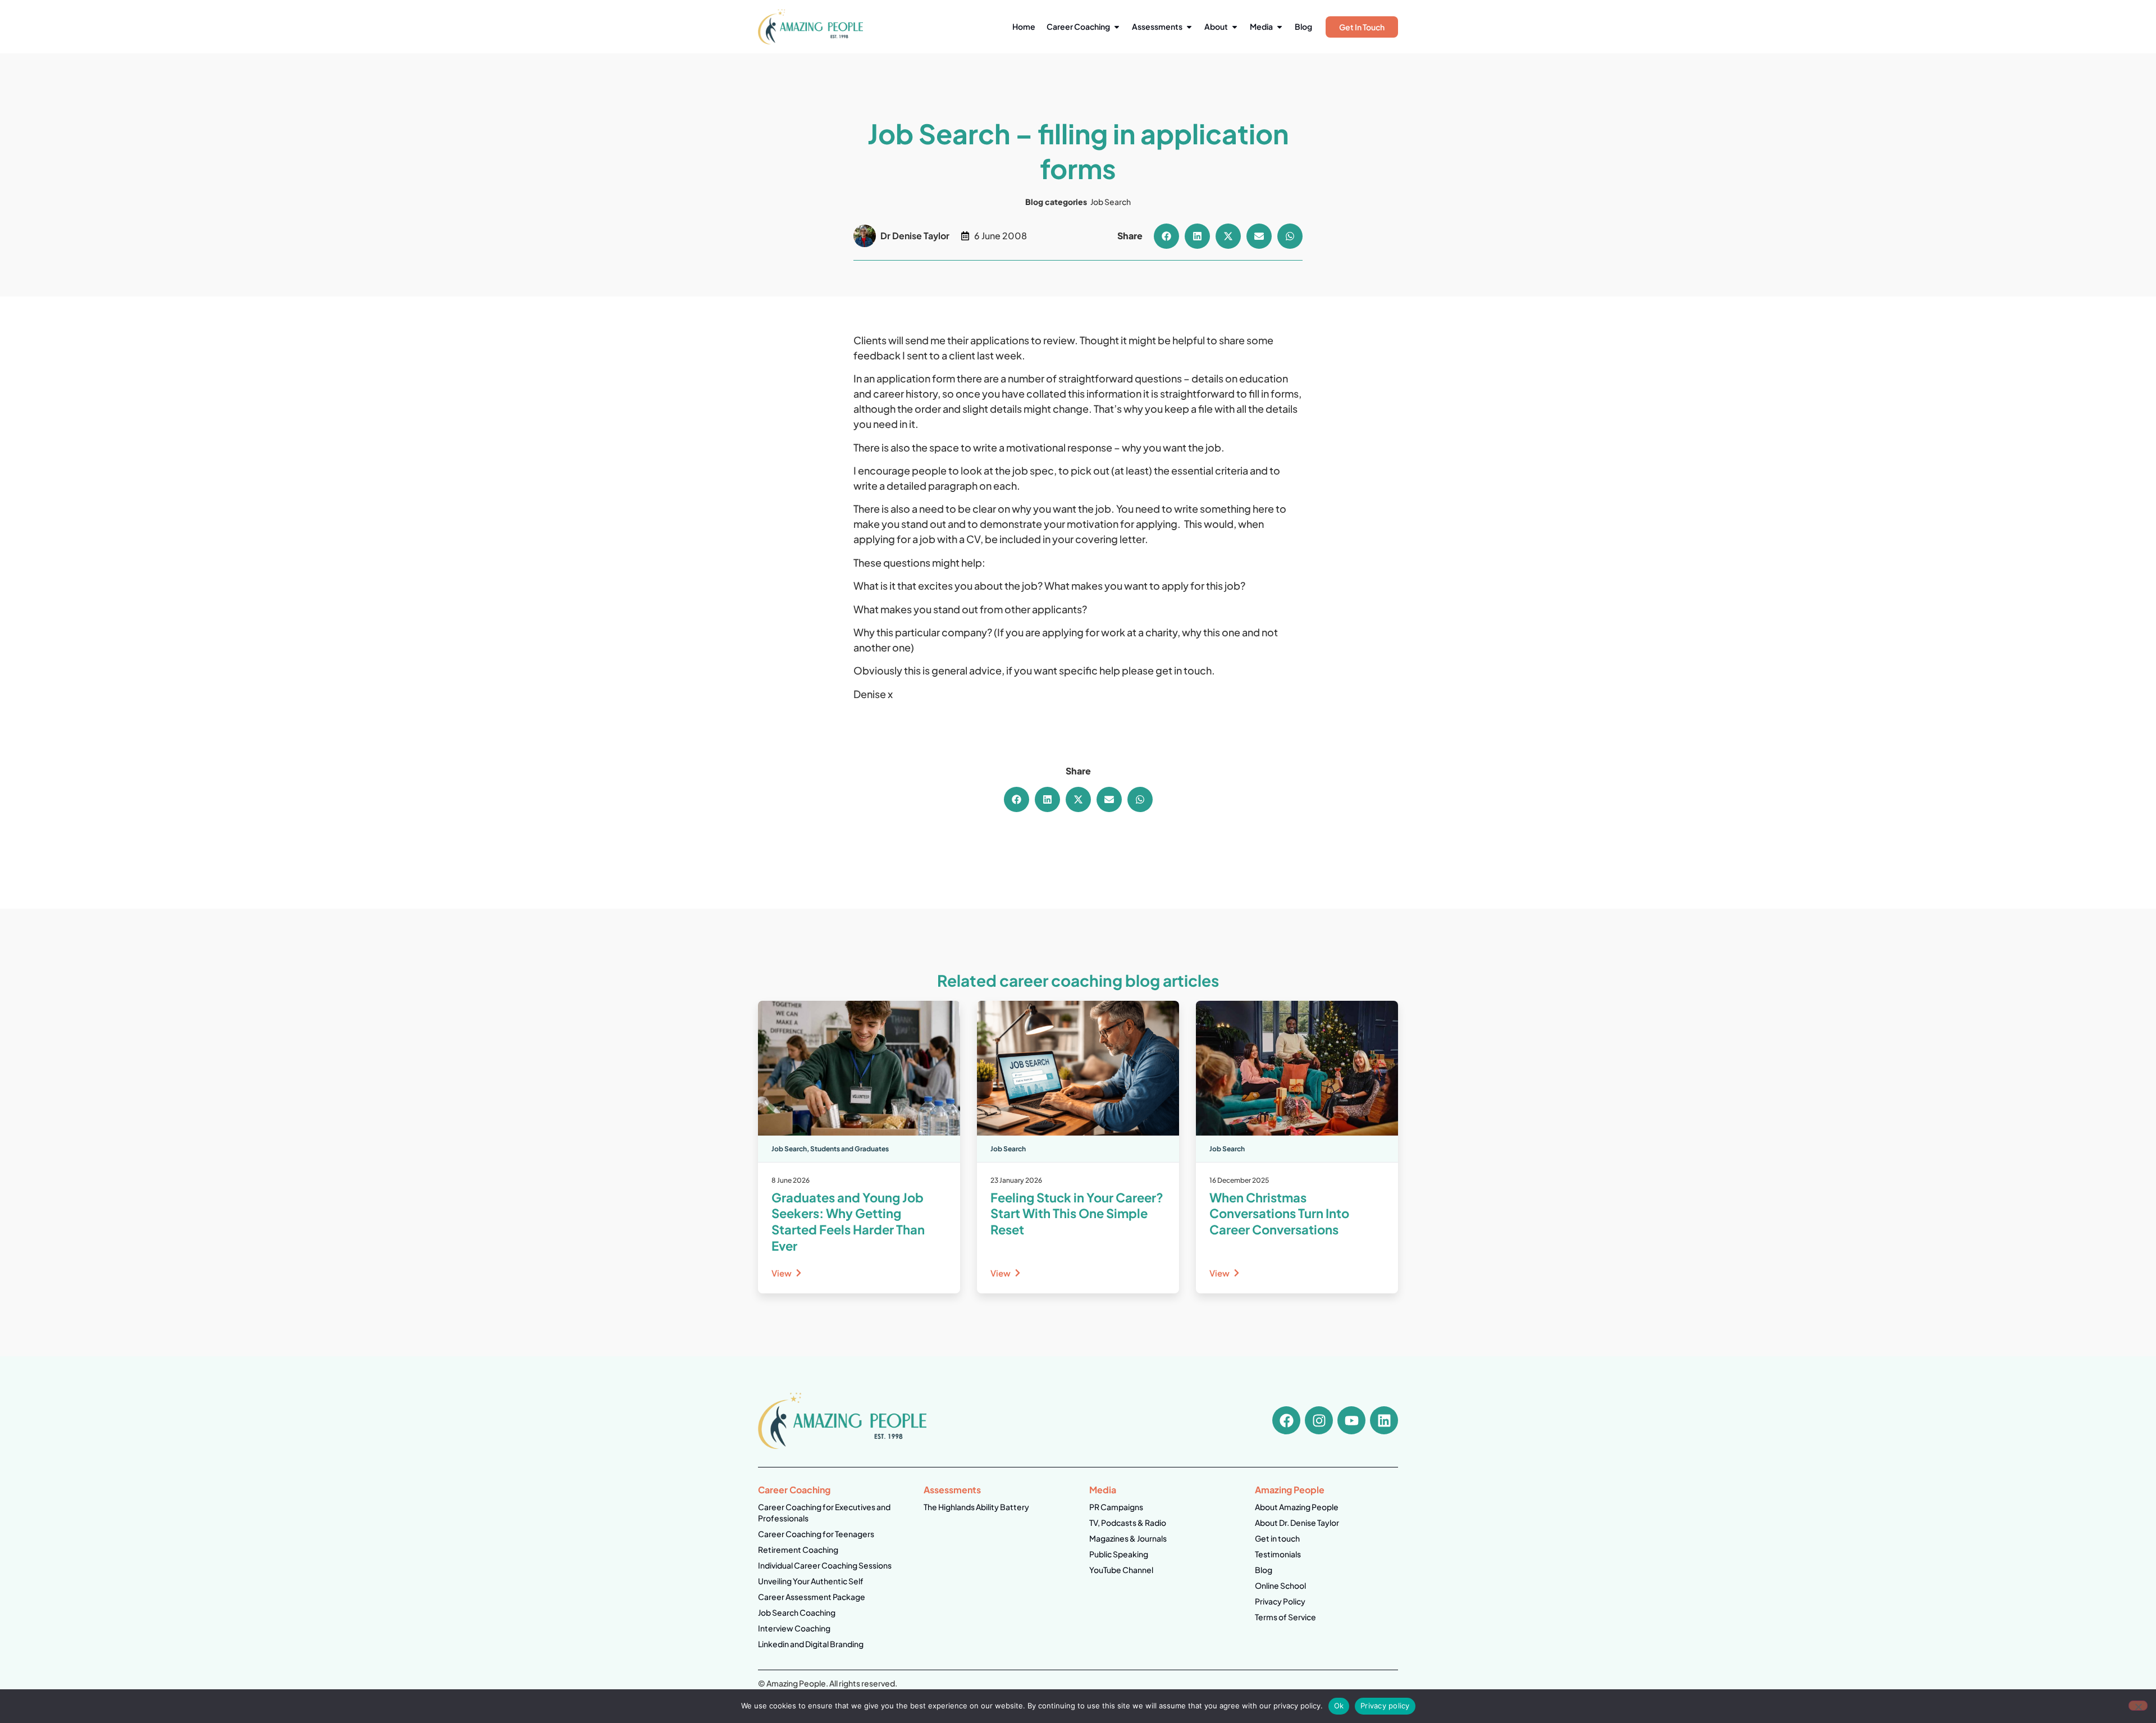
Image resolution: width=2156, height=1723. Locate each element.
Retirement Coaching (798, 1549)
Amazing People (1290, 1490)
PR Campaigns (1116, 1507)
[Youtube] (1351, 1420)
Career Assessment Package (812, 1597)
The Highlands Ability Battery (976, 1507)
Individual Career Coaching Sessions (825, 1565)
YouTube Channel (1121, 1570)
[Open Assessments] (1189, 27)
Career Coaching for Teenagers (816, 1534)
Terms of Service (1285, 1617)
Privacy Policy (1280, 1601)
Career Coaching (794, 1490)
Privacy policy (1385, 1706)
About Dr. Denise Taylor (1297, 1523)
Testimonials (1278, 1554)
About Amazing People (1297, 1507)
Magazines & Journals (1128, 1538)
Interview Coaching (794, 1628)
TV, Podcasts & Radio (1128, 1523)
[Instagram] (1319, 1420)
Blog (1264, 1570)
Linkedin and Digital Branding (811, 1644)
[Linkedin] (1384, 1420)
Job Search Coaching (797, 1612)
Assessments (952, 1490)
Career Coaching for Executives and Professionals (824, 1512)
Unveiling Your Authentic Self (811, 1581)
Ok (1339, 1706)
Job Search (1111, 202)
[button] (1166, 236)
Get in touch (1277, 1538)
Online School (1280, 1585)
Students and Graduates (849, 1149)
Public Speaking (1119, 1554)
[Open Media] (1280, 27)
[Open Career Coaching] (1117, 27)
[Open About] (1235, 27)
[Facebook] (1286, 1420)
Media (1103, 1490)
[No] (2138, 1706)
